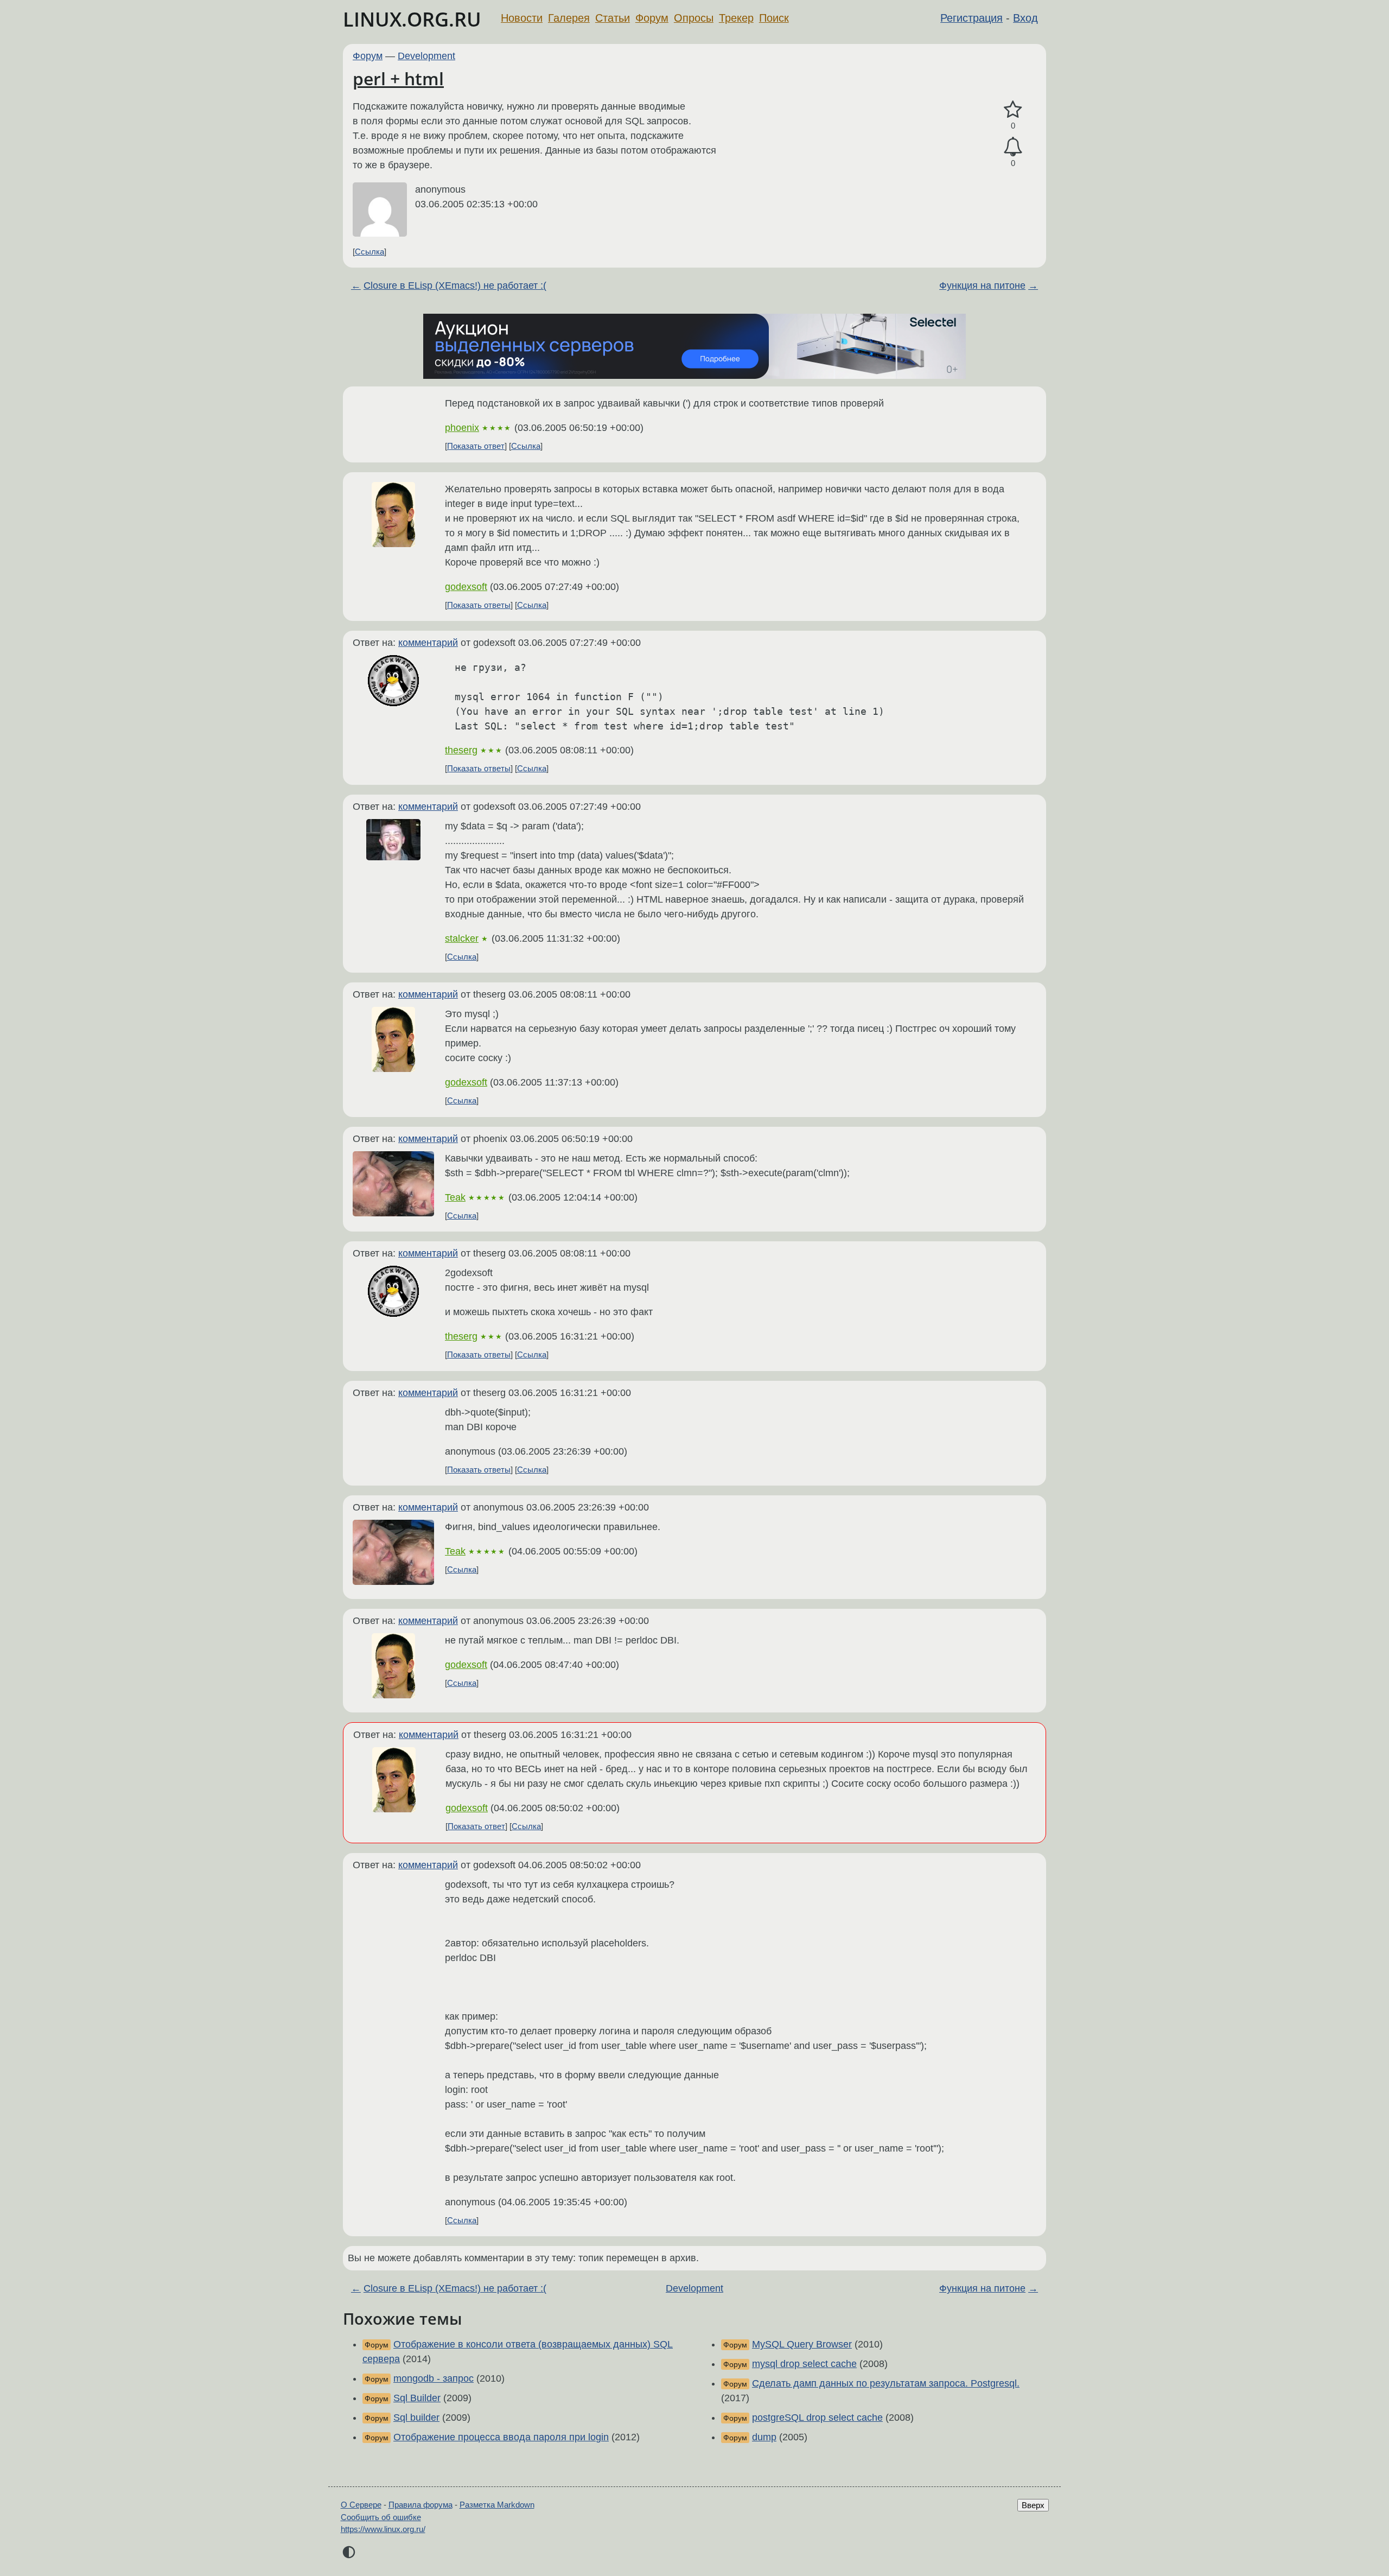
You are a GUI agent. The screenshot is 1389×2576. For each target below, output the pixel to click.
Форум (652, 18)
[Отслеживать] (1013, 147)
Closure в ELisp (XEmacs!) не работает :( (455, 285)
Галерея (569, 18)
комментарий (428, 643)
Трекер (736, 18)
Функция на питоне (982, 285)
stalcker (462, 938)
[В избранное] (1013, 110)
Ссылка (369, 252)
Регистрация (971, 18)
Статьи (613, 18)
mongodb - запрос (434, 2378)
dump (764, 2437)
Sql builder (416, 2418)
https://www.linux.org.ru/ (383, 2529)
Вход (1025, 18)
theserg (461, 750)
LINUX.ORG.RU (412, 19)
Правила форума (420, 2505)
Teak (455, 1197)
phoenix (462, 428)
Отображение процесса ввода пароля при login (501, 2437)
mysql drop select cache (804, 2364)
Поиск (774, 18)
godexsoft (466, 587)
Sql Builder (417, 2398)
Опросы (694, 18)
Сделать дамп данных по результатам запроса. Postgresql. (886, 2383)
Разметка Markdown (497, 2505)
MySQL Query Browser (802, 2344)
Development (426, 56)
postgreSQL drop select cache (817, 2418)
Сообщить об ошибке (381, 2517)
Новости (522, 18)
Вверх (1033, 2505)
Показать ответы (479, 605)
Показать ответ (476, 446)
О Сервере (361, 2505)
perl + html (398, 78)
